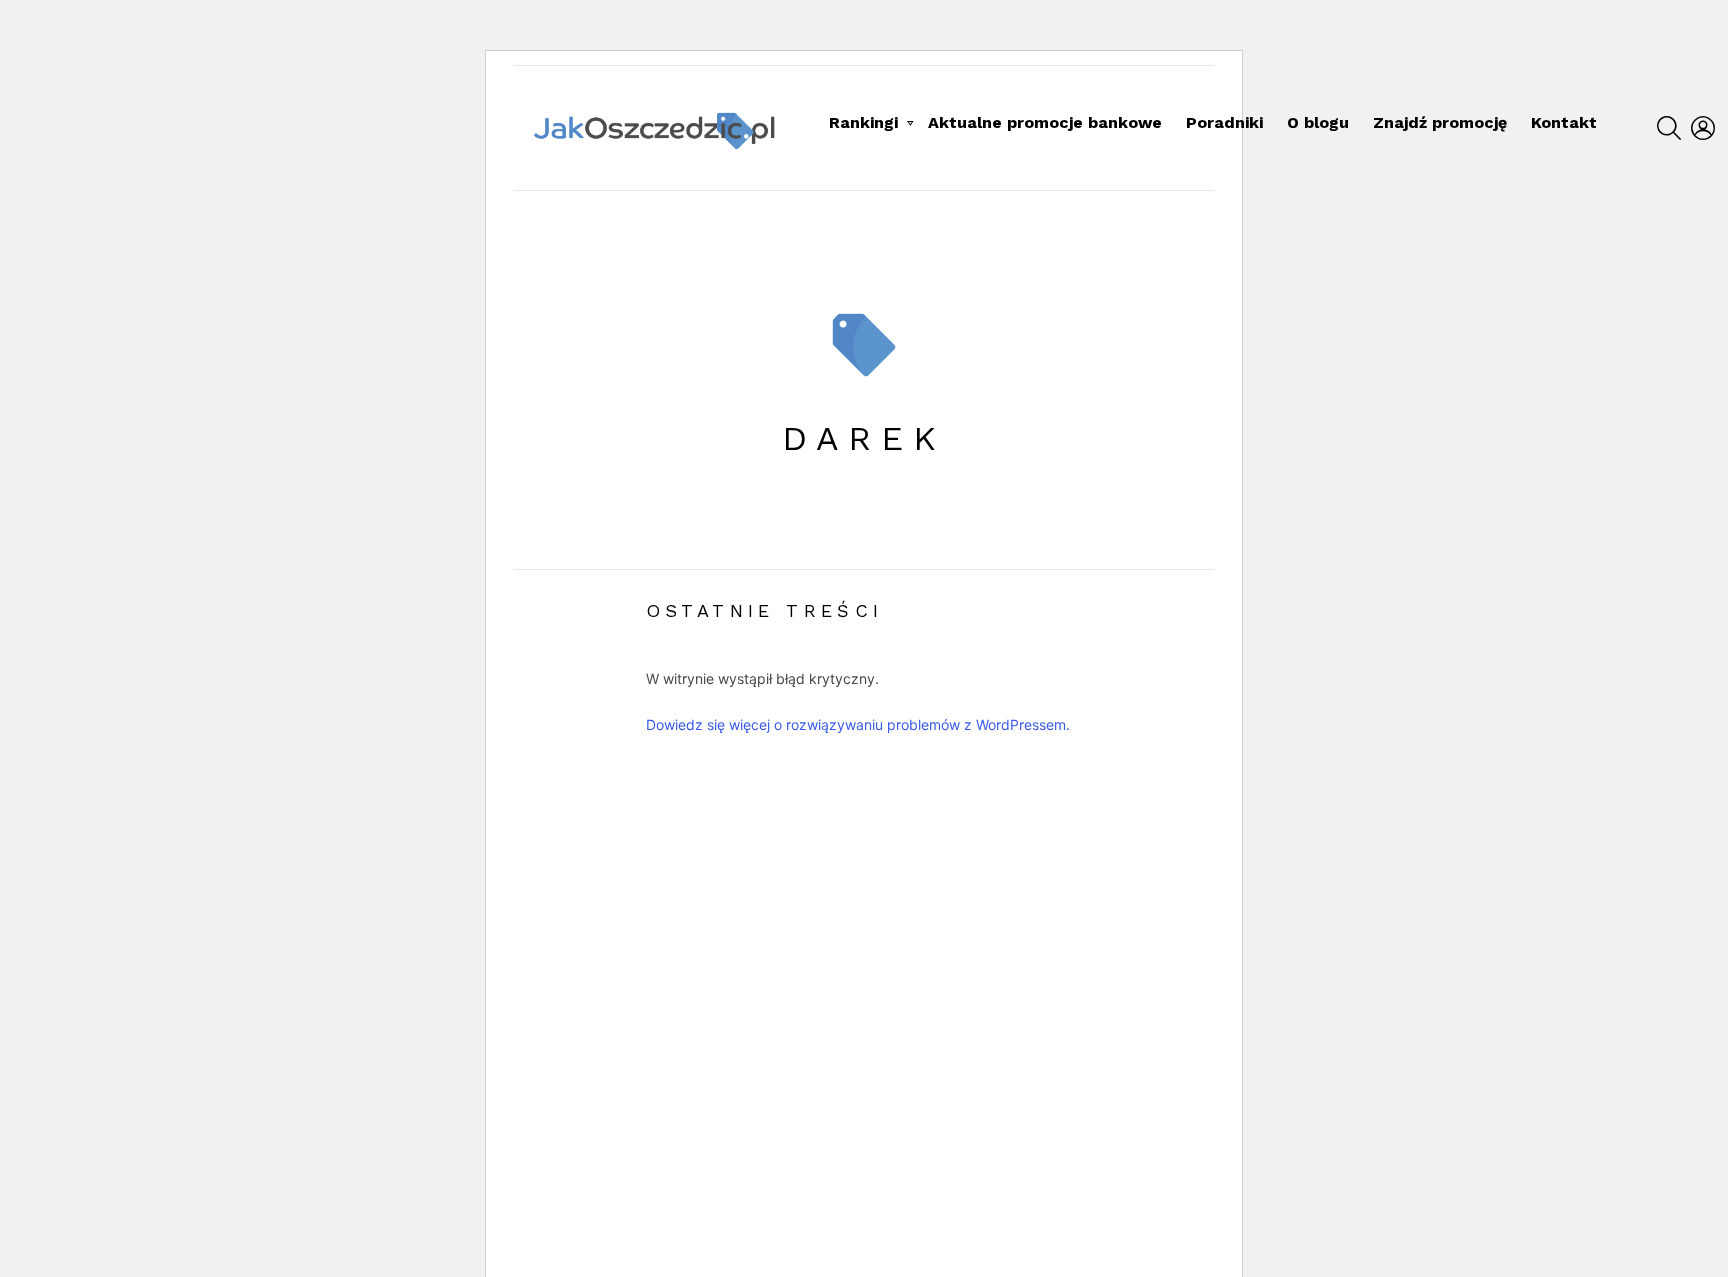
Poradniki (1224, 122)
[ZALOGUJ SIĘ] (1703, 128)
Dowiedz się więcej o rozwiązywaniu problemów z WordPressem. (858, 724)
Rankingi (863, 122)
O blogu (1318, 122)
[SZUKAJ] (1669, 128)
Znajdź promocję (1440, 122)
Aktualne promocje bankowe (1045, 122)
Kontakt (1564, 122)
